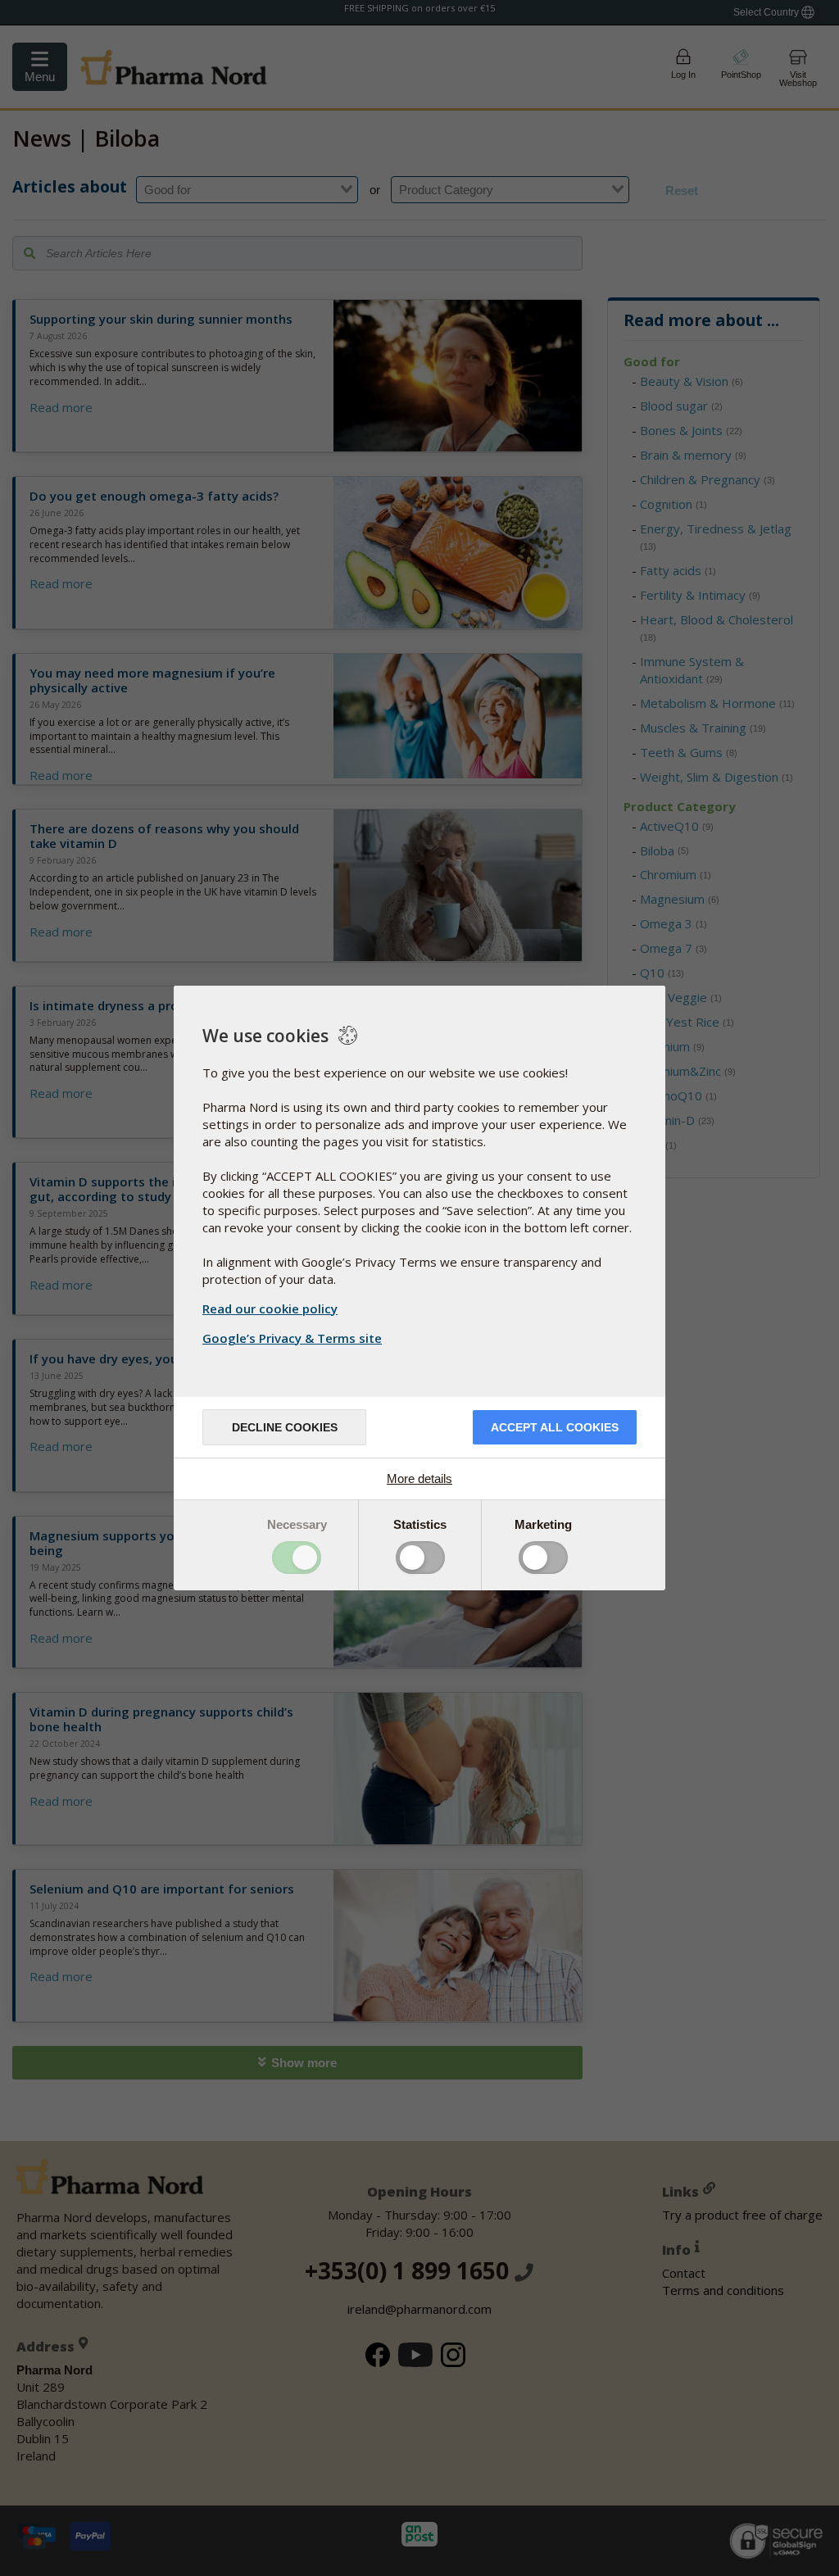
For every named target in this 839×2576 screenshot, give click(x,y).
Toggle (297, 1558)
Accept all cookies (555, 1427)
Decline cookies (285, 1427)
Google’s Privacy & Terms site (292, 1338)
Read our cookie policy (270, 1308)
